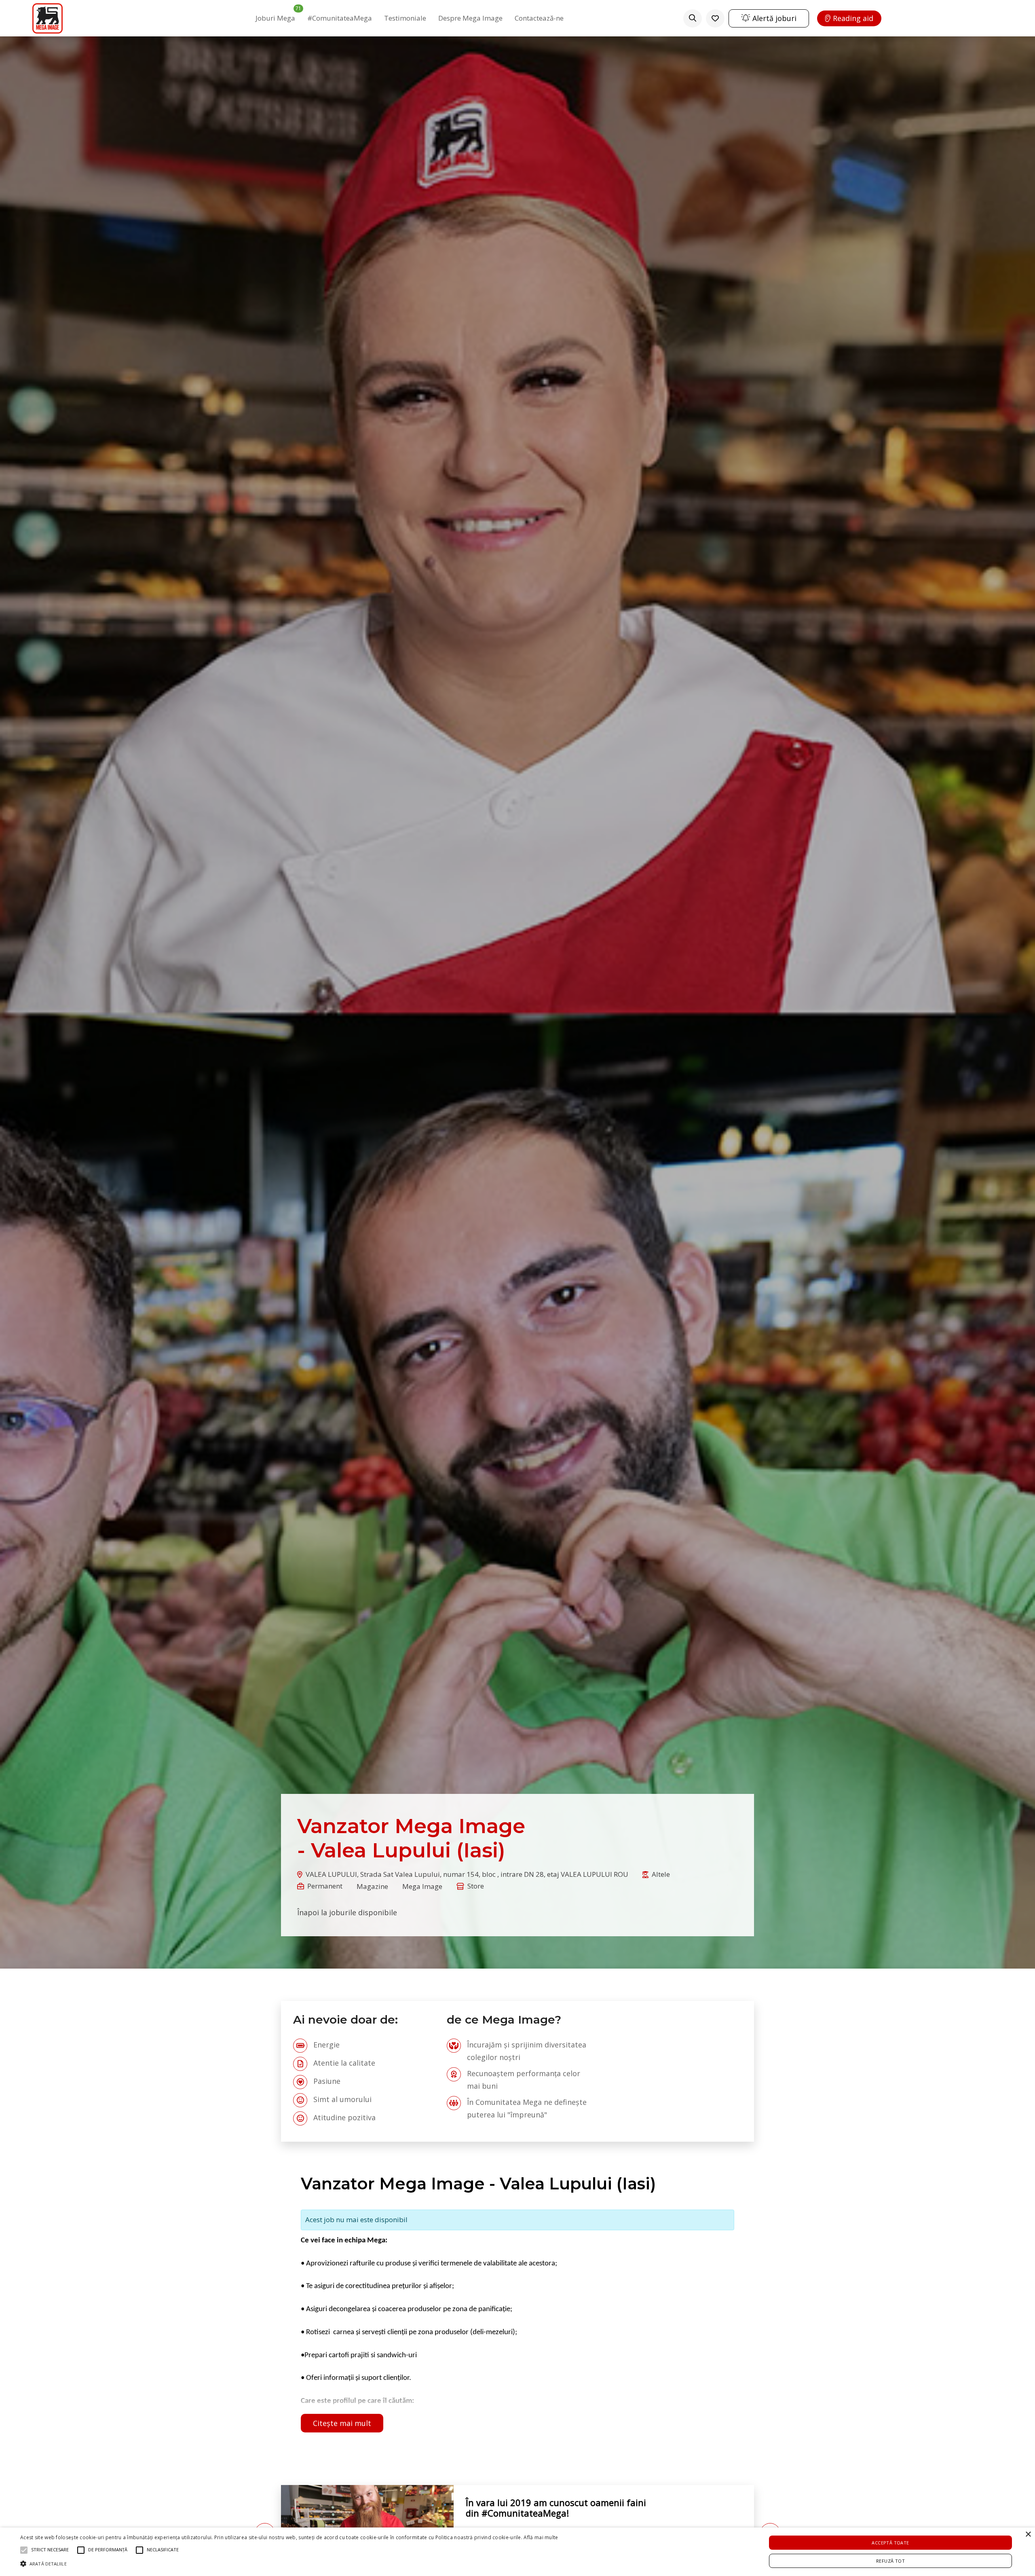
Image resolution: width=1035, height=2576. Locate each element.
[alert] (517, 2552)
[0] (715, 18)
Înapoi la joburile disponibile (347, 1912)
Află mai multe (541, 2537)
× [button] (1028, 2535)
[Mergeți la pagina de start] (48, 18)
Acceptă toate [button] (890, 2543)
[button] (289, 2563)
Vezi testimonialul (497, 2527)
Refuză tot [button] (890, 2561)
